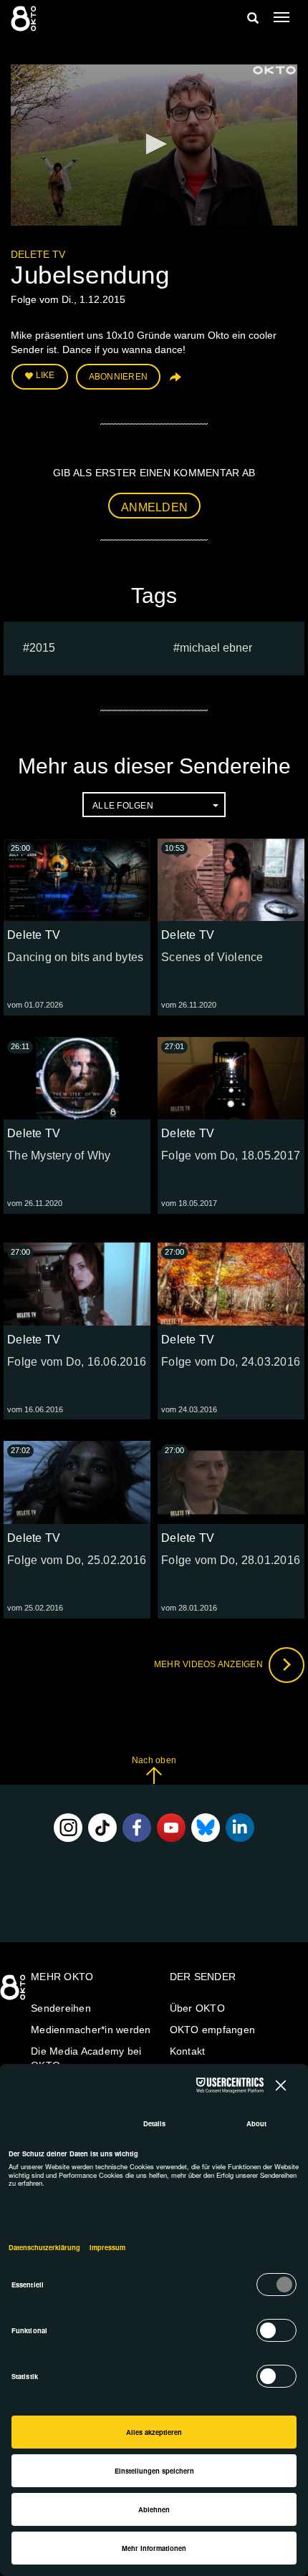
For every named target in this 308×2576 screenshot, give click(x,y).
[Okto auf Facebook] (137, 1828)
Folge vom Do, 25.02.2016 (77, 1560)
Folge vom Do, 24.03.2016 (231, 1362)
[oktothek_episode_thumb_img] (77, 880)
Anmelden (154, 507)
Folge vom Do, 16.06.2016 (77, 1362)
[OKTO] (25, 18)
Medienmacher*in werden (91, 2030)
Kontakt (188, 2051)
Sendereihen (61, 2008)
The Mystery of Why (59, 1156)
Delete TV (38, 254)
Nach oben (154, 1760)
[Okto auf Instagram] (68, 1828)
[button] (154, 144)
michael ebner (216, 648)
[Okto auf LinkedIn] (240, 1828)
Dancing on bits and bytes (75, 957)
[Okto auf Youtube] (171, 1828)
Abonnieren (119, 377)
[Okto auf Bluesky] (206, 1828)
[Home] (14, 1992)
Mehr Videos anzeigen (210, 1664)
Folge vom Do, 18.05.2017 (231, 1156)
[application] (154, 145)
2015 (42, 648)
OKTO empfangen (213, 2030)
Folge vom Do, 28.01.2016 (231, 1560)
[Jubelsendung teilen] (174, 382)
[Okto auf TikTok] (102, 1828)
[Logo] (274, 70)
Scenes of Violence (212, 957)
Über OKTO (197, 2008)
